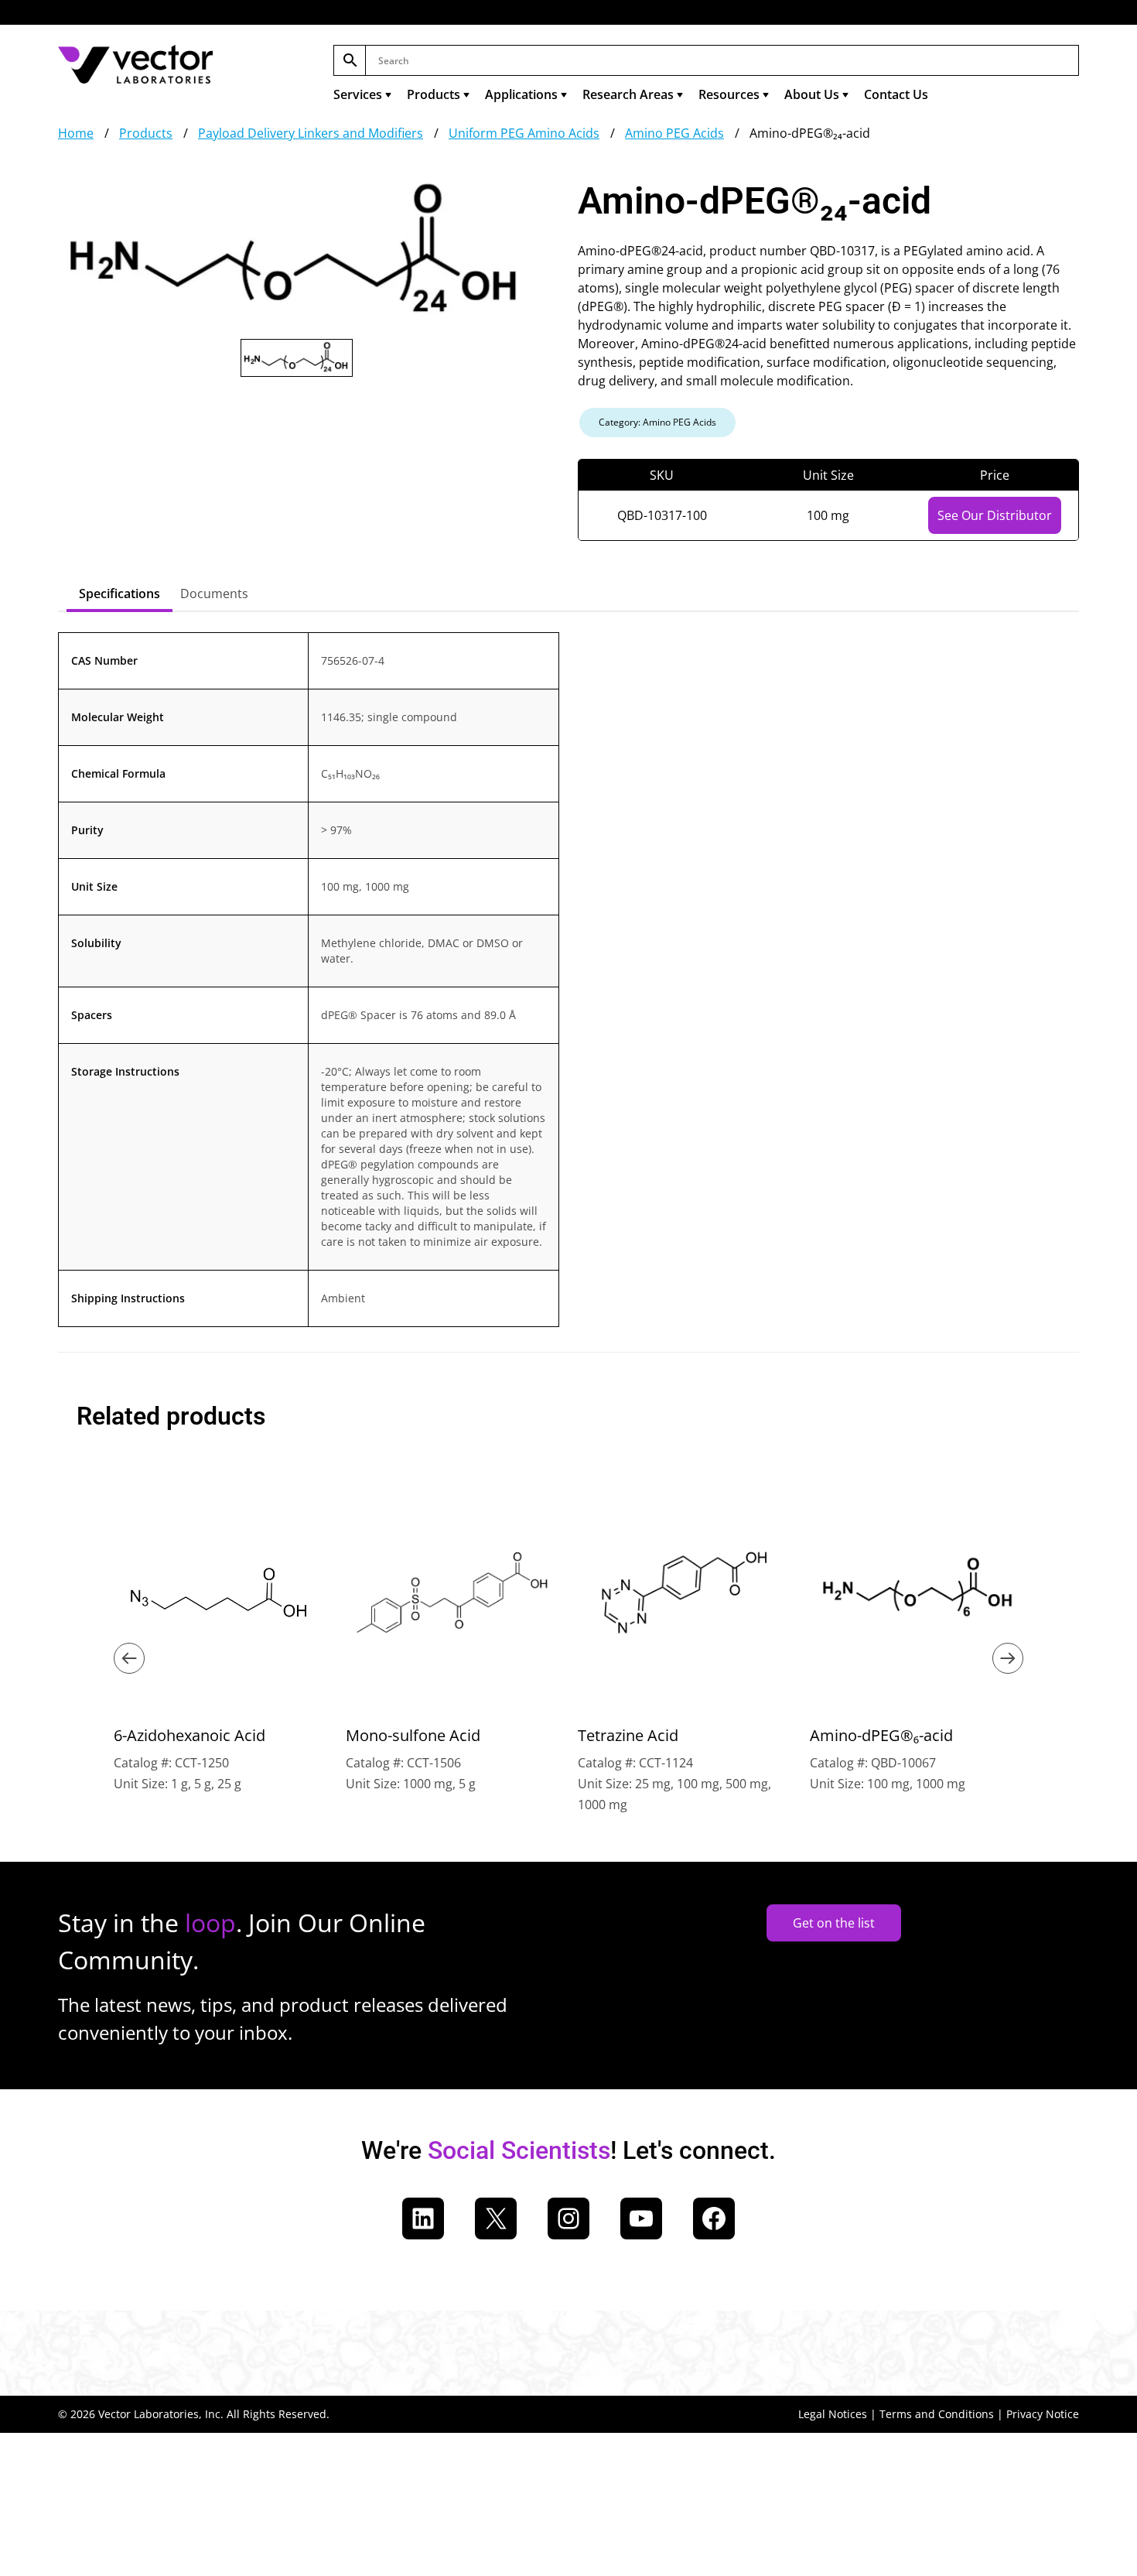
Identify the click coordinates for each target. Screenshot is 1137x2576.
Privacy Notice (1043, 2414)
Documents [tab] (214, 594)
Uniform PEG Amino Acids (524, 133)
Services (358, 94)
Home (76, 133)
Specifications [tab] (120, 594)
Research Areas (628, 94)
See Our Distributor (995, 515)
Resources (729, 94)
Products (434, 94)
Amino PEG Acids (674, 133)
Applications (521, 94)
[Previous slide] (129, 1658)
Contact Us (896, 94)
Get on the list (834, 1923)
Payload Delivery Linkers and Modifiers (311, 133)
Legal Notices (833, 2414)
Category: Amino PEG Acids (657, 422)
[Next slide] (1008, 1658)
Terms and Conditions (937, 2414)
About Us (812, 94)
